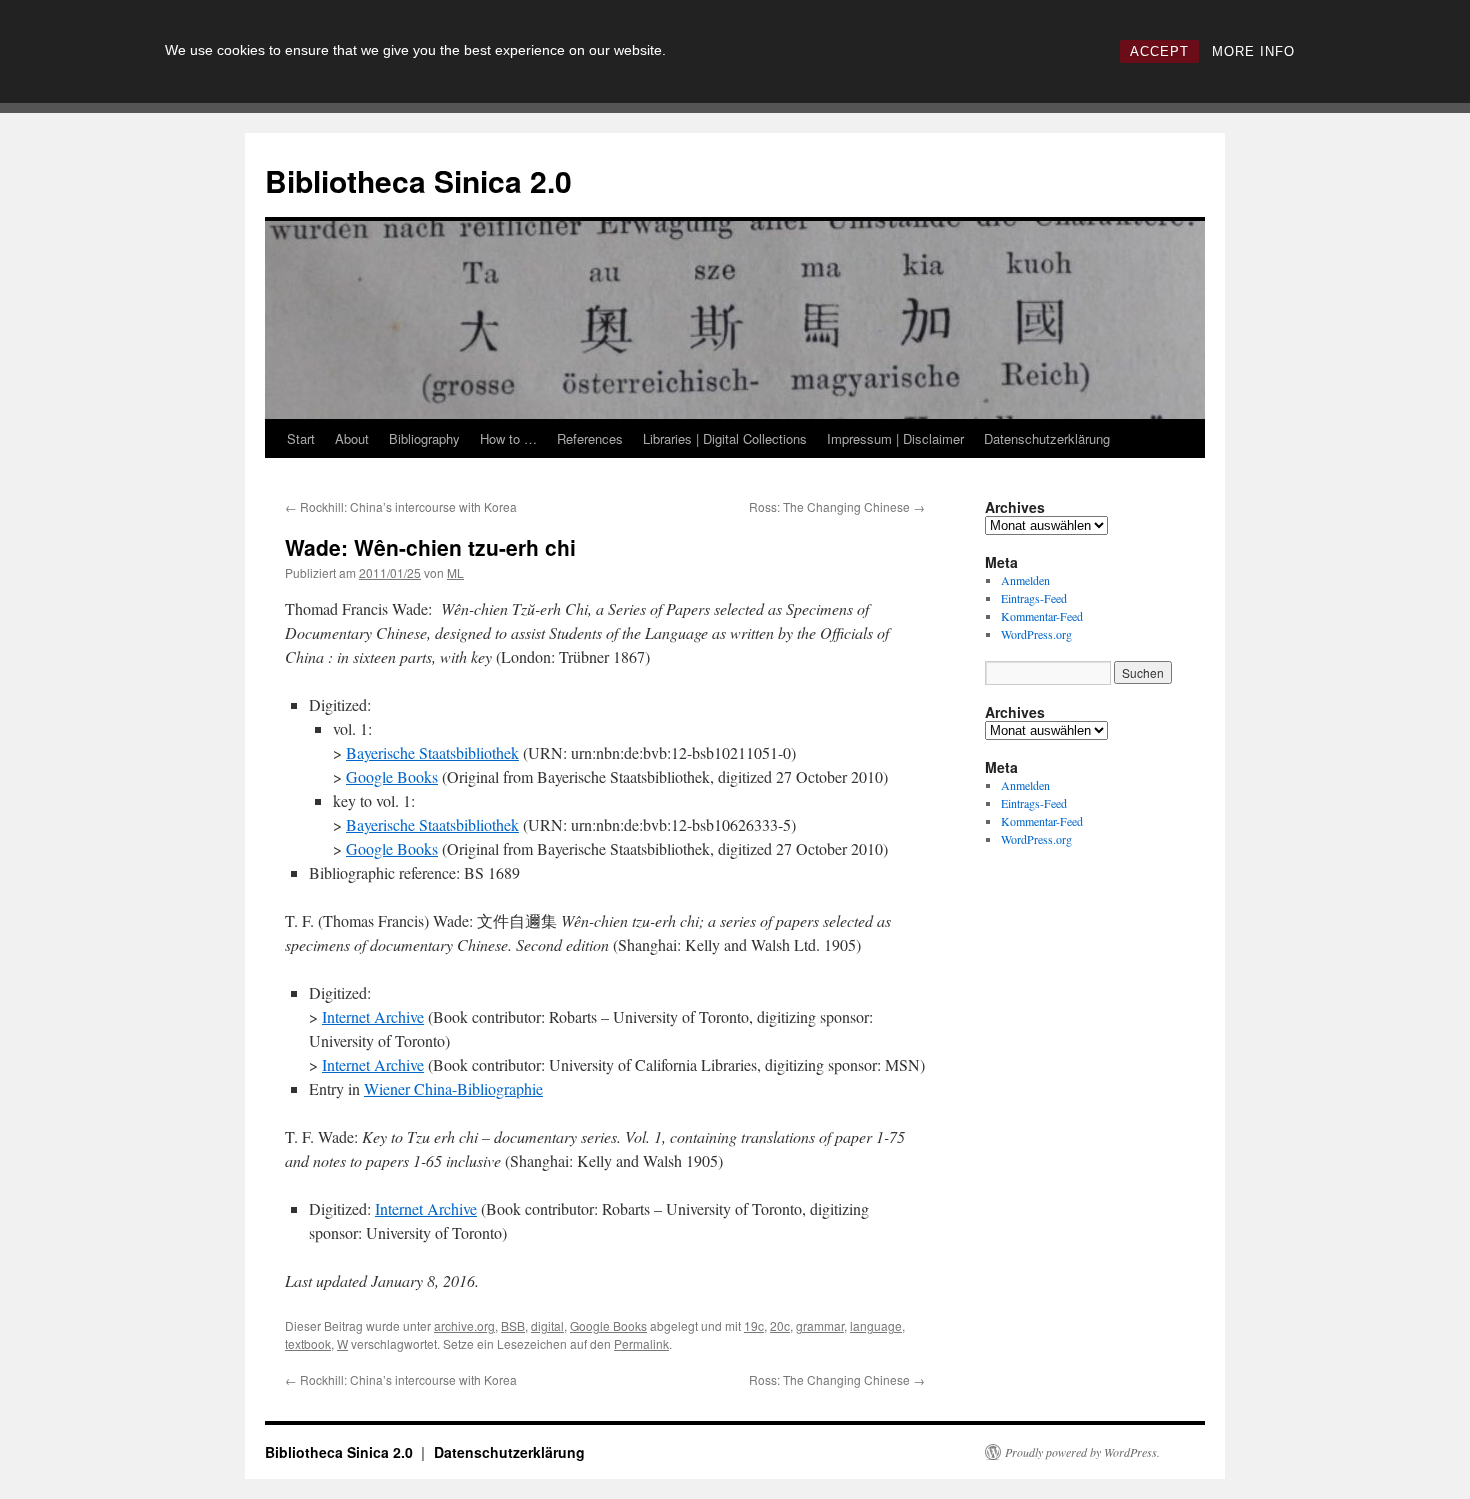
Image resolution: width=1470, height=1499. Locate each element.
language (876, 1325)
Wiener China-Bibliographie (453, 1088)
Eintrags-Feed (1034, 598)
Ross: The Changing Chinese (837, 506)
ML (455, 572)
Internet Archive (373, 1016)
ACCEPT (1159, 51)
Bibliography (424, 438)
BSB (513, 1325)
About (352, 438)
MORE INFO (1253, 51)
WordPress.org (1036, 634)
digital (547, 1325)
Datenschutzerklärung (1047, 438)
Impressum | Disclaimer (895, 438)
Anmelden (1025, 580)
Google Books (392, 776)
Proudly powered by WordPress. (1082, 1452)
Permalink (641, 1343)
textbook (308, 1343)
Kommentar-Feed (1042, 616)
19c (754, 1325)
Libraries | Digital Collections (725, 438)
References (590, 438)
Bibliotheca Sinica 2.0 (418, 180)
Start (301, 438)
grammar (820, 1325)
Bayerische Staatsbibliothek (432, 752)
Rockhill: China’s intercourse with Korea (401, 506)
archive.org (464, 1325)
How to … (508, 438)
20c (780, 1325)
